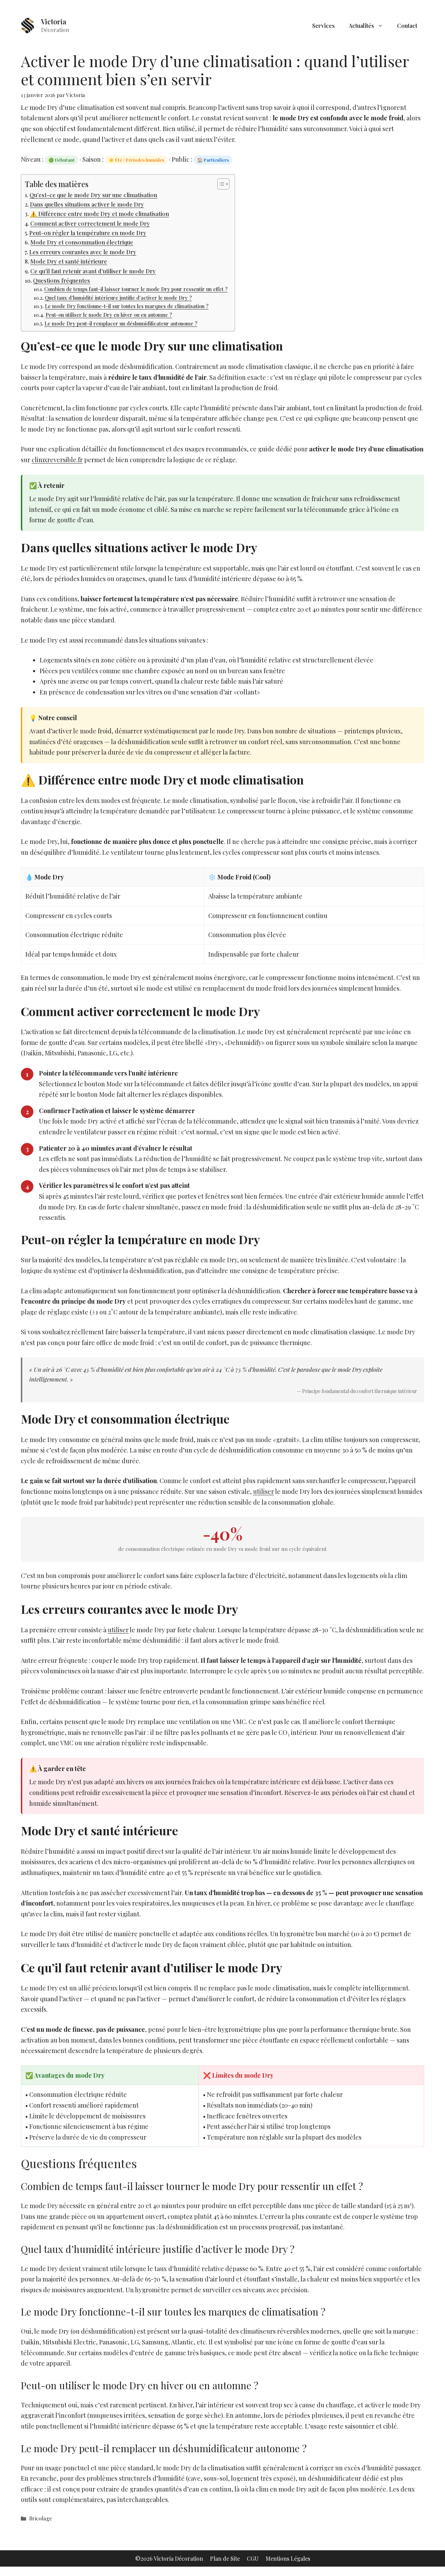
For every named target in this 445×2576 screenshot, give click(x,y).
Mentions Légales (288, 2558)
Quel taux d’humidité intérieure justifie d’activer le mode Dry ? (118, 298)
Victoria (54, 21)
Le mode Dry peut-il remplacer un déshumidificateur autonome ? (121, 323)
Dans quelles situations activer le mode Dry (87, 204)
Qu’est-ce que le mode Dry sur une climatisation (93, 195)
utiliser (264, 1491)
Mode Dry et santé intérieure (69, 261)
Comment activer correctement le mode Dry (90, 223)
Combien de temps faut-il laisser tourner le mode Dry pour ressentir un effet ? (136, 289)
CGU (253, 2558)
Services (323, 26)
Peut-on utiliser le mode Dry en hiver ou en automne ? (109, 315)
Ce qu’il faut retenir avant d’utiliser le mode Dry (93, 271)
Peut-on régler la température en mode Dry (88, 233)
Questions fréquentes (62, 280)
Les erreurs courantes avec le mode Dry (83, 252)
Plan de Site (225, 2558)
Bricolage (41, 2518)
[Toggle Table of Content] (220, 184)
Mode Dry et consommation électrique (82, 242)
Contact (407, 26)
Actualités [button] (361, 26)
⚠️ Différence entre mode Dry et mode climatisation (99, 214)
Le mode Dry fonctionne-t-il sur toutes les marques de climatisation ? (127, 306)
